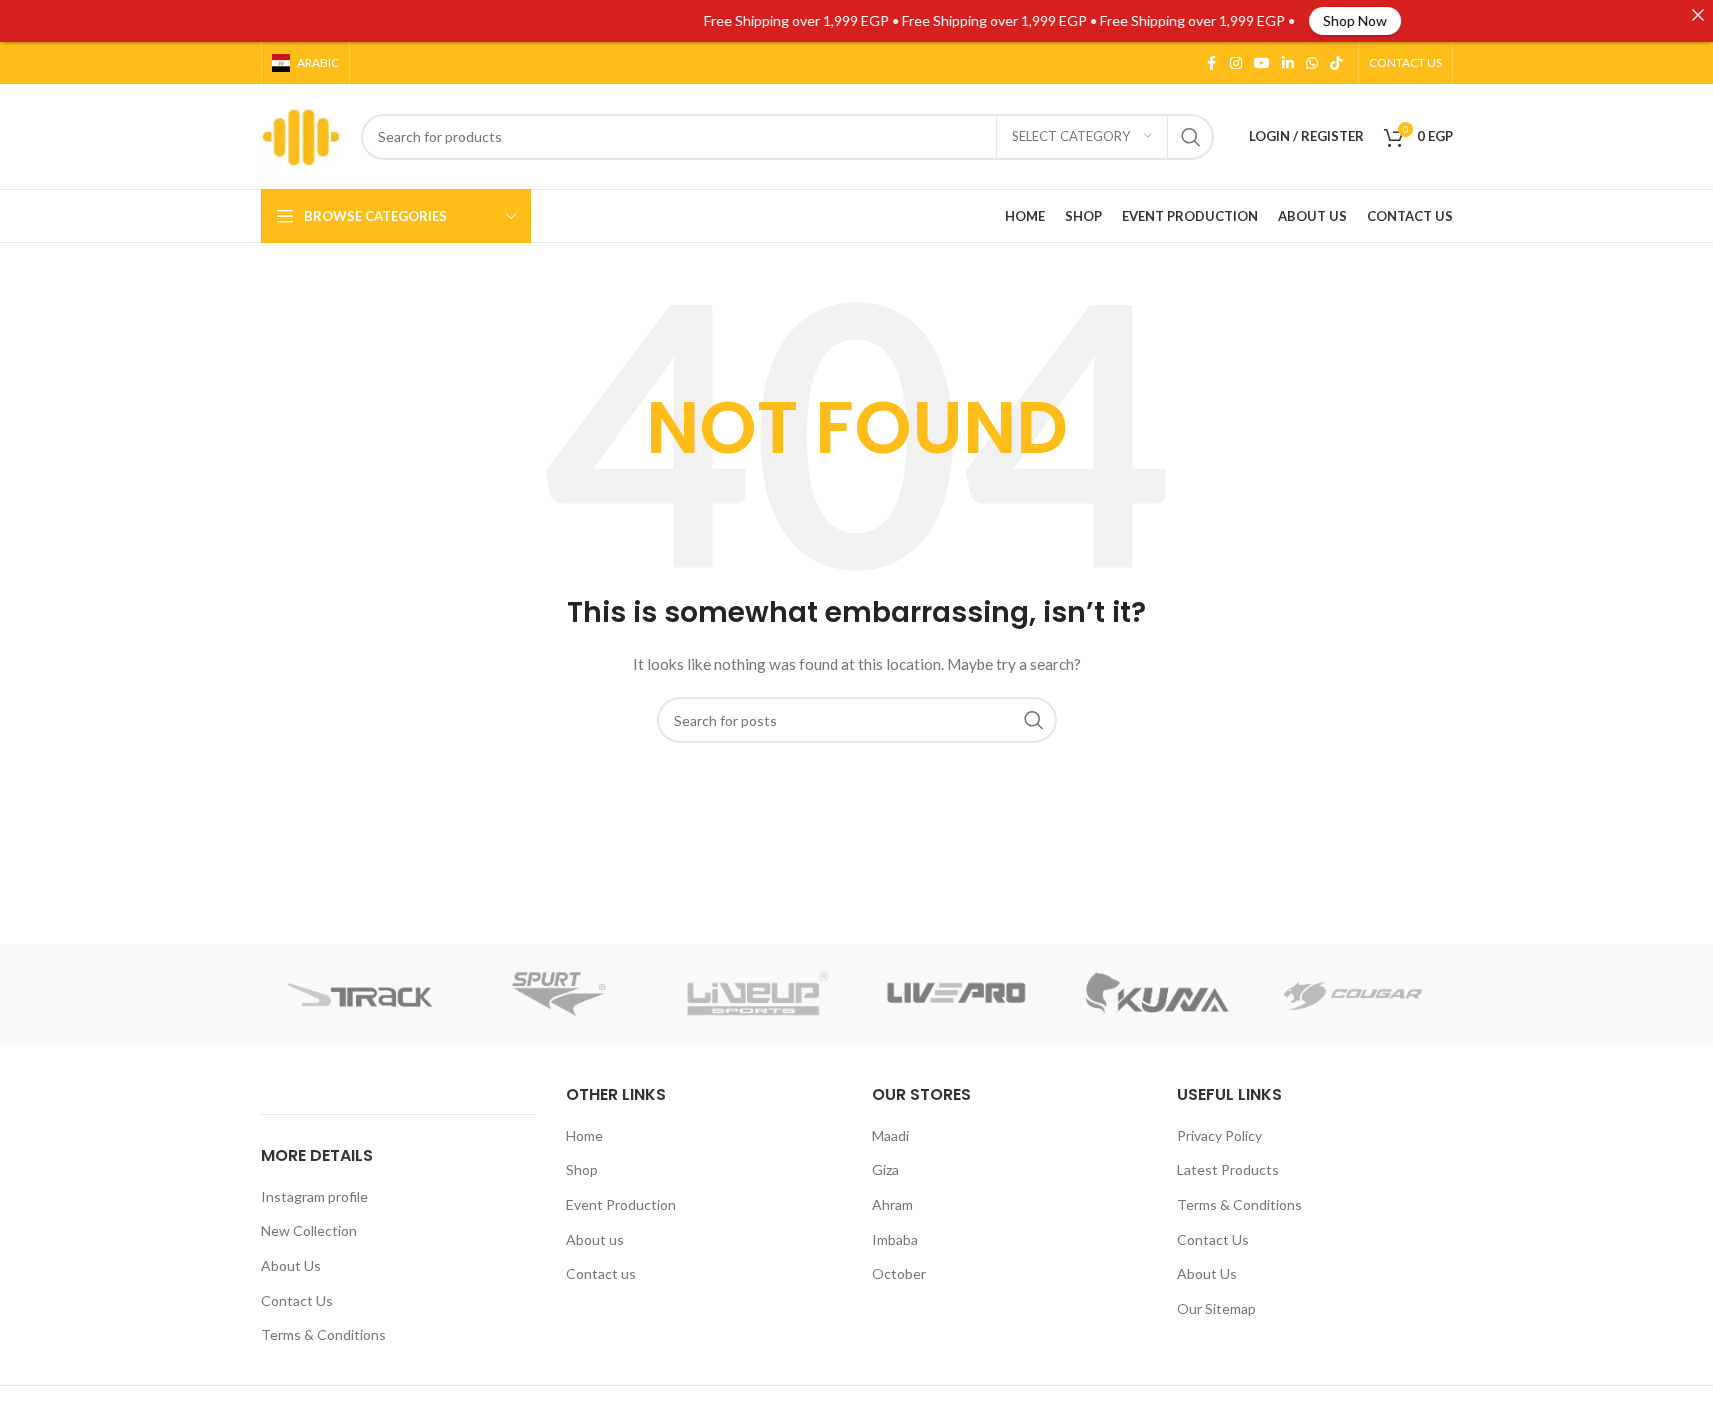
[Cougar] (1353, 994)
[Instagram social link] (1236, 63)
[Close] (1698, 15)
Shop (582, 1169)
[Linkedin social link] (1288, 63)
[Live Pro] (955, 994)
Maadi (890, 1135)
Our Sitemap (1216, 1308)
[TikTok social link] (1336, 63)
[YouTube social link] (1262, 63)
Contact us (601, 1273)
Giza (885, 1169)
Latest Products (1228, 1169)
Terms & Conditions (323, 1334)
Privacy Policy (1219, 1135)
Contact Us (297, 1300)
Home (584, 1135)
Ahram (892, 1204)
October (899, 1273)
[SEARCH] (1191, 137)
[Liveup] (757, 994)
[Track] (360, 994)
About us (595, 1239)
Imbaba (895, 1239)
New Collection (309, 1230)
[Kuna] (1154, 994)
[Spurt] (558, 994)
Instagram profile (314, 1196)
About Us (291, 1265)
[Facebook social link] (1212, 63)
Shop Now (1321, 20)
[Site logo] (301, 134)
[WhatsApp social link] (1312, 63)
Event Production (621, 1204)
